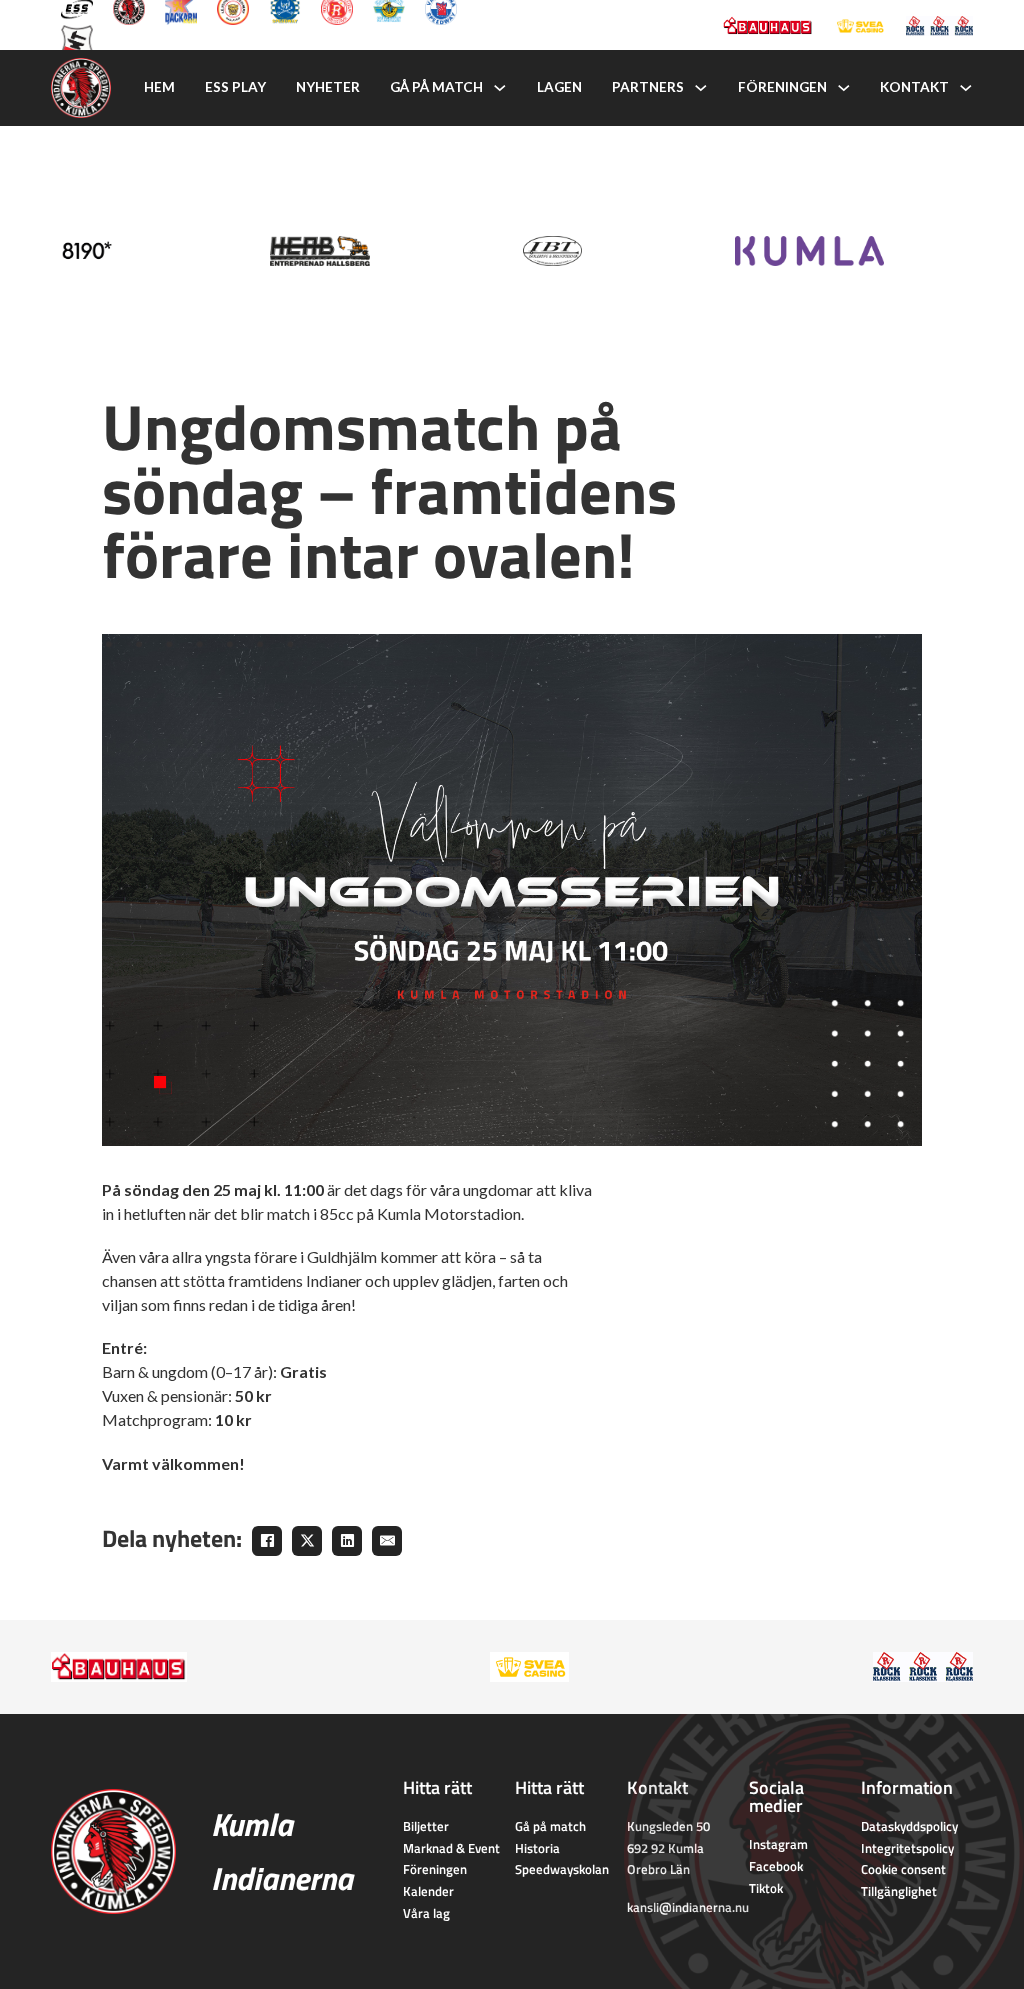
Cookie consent (903, 1869)
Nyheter (328, 87)
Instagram (778, 1844)
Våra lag (426, 1913)
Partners (648, 87)
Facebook (776, 1866)
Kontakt (914, 87)
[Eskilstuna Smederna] (77, 39)
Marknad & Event (451, 1848)
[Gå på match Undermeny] (500, 88)
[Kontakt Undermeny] (966, 88)
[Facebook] (267, 1541)
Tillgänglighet (899, 1891)
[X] (307, 1541)
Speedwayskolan (562, 1869)
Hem (159, 87)
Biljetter (426, 1826)
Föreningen (782, 87)
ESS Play (235, 87)
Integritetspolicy (907, 1848)
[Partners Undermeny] (701, 88)
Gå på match (436, 87)
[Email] (387, 1541)
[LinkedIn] (347, 1541)
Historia (537, 1848)
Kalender (428, 1891)
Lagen (559, 87)
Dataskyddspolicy (909, 1826)
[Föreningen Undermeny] (844, 88)
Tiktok (766, 1888)
